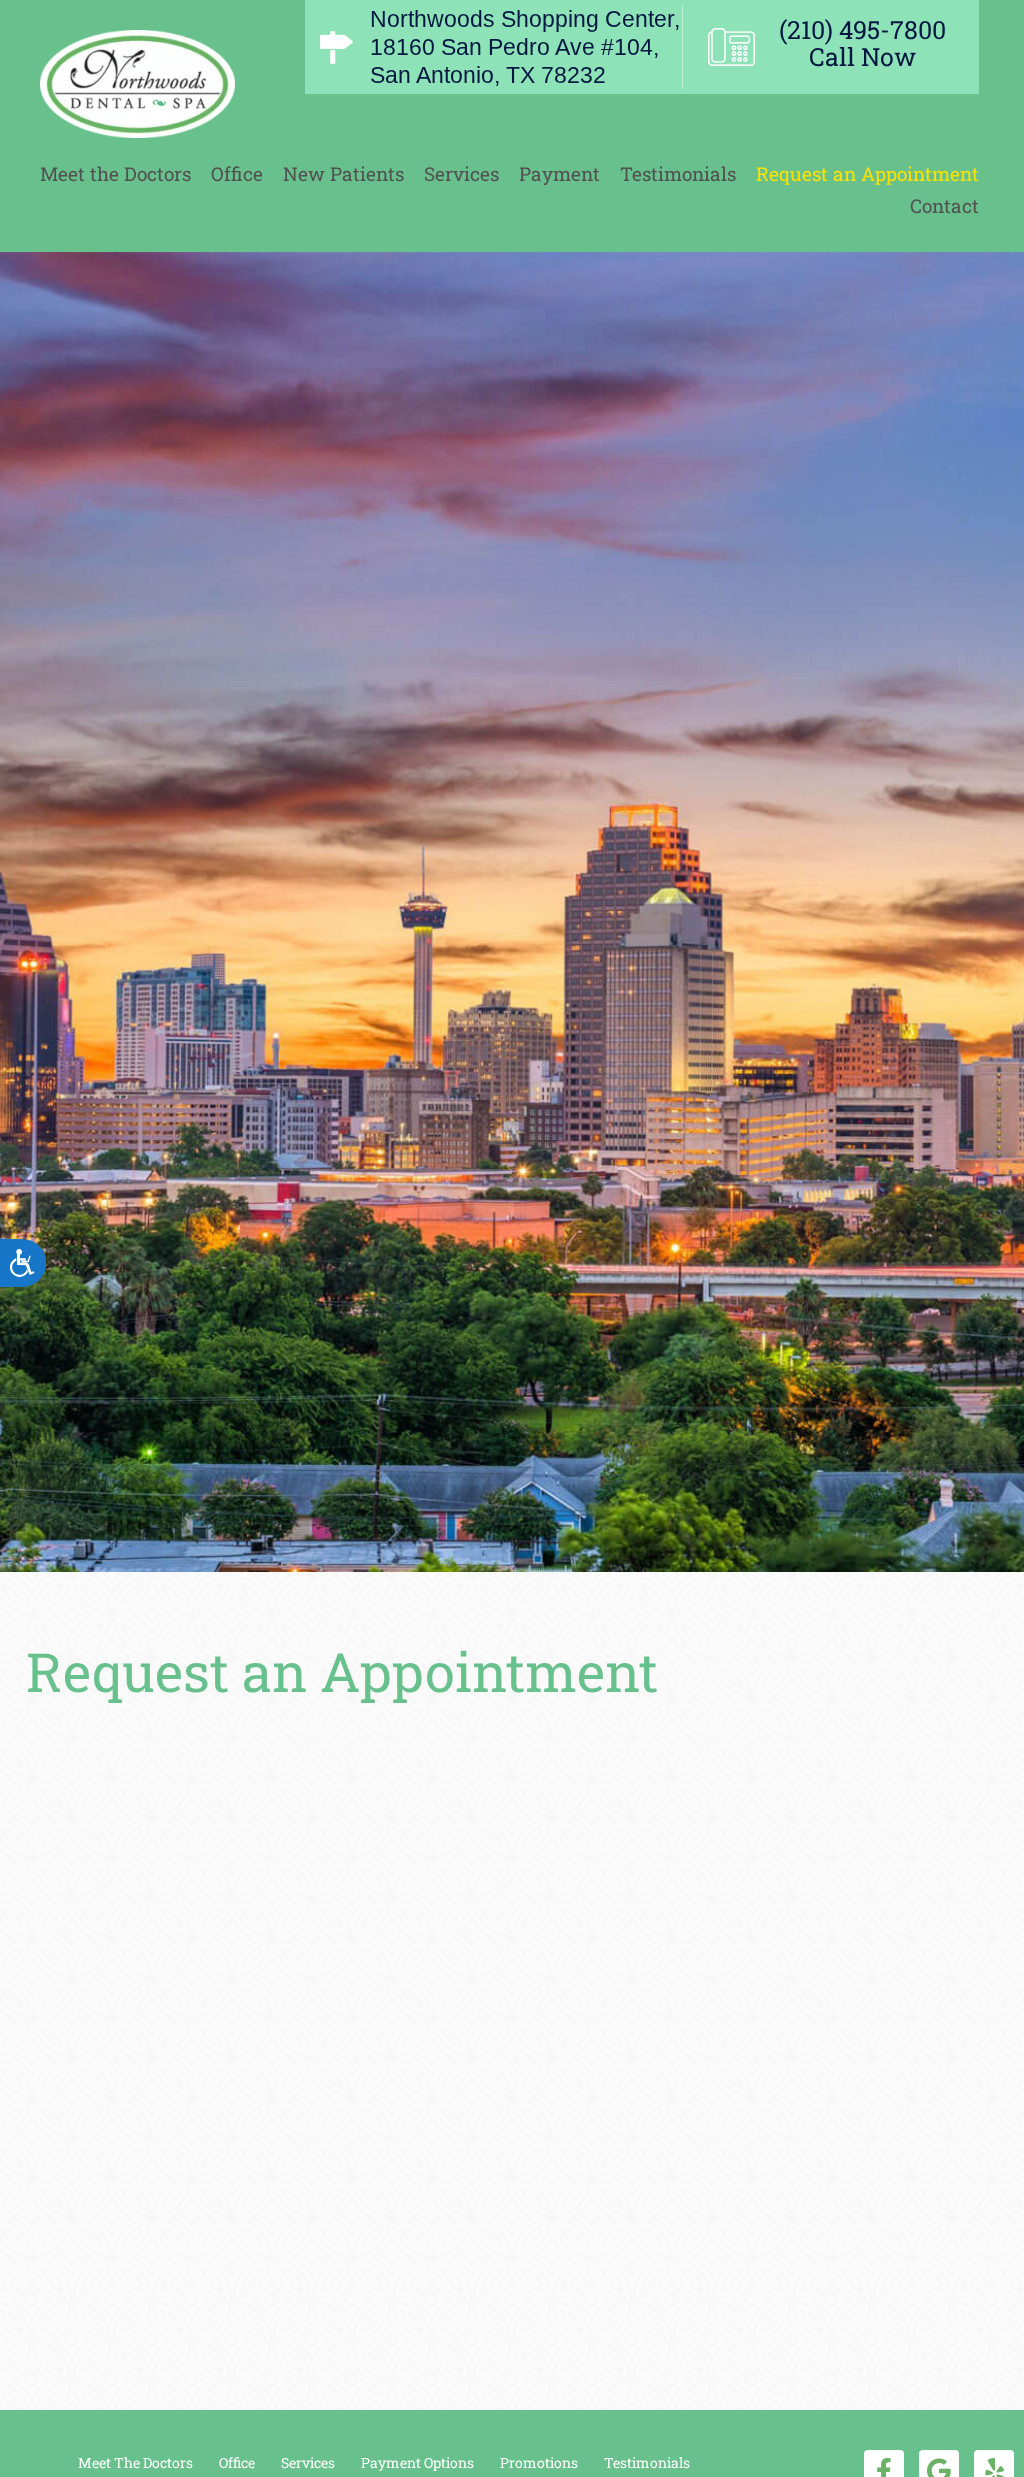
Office (237, 173)
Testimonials (678, 173)
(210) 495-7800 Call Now (862, 43)
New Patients (343, 173)
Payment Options (417, 2462)
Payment (559, 173)
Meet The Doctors (135, 2462)
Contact (944, 205)
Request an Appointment (867, 173)
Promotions (539, 2462)
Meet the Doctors (115, 173)
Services (461, 173)
